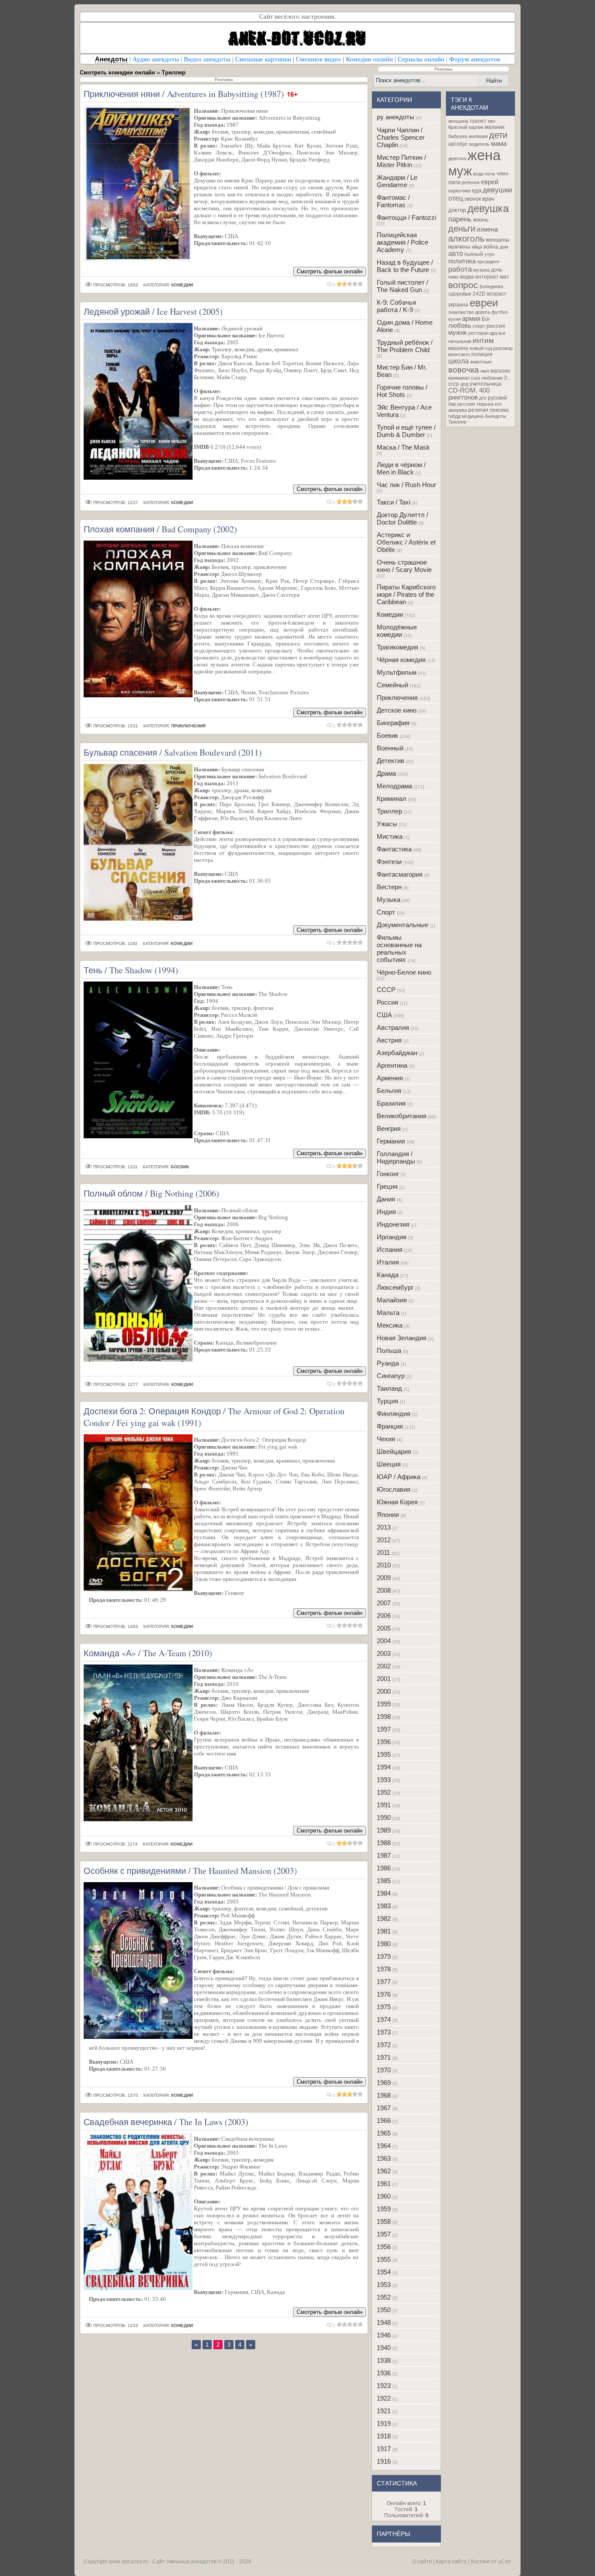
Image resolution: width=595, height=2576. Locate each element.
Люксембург (395, 1287)
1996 (384, 1742)
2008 (384, 1590)
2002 (384, 1666)
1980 (384, 1944)
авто (456, 254)
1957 (384, 2234)
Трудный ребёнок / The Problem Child (405, 346)
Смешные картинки (263, 59)
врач (488, 199)
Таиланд (389, 1388)
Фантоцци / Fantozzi (406, 217)
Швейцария (394, 1451)
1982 (384, 1919)
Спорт (386, 912)
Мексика (390, 1325)
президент (488, 262)
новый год (481, 348)
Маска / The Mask (403, 447)
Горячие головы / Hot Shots (402, 391)
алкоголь (466, 239)
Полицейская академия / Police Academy (402, 242)
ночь (490, 174)
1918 (384, 2436)
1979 (384, 1956)
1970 (384, 2070)
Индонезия (393, 1224)
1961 (384, 2184)
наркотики (459, 191)
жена (484, 155)
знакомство (461, 312)
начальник (460, 341)
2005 (384, 1628)
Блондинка (491, 286)
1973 (384, 2032)
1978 (384, 1969)
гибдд (454, 416)
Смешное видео (318, 59)
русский (497, 398)
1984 (384, 1893)
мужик (458, 333)
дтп (483, 398)
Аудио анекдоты (156, 59)
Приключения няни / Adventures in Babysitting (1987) (184, 94)
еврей (490, 182)
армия (471, 319)
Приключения (397, 698)
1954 (384, 2272)
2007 (384, 1603)
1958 (384, 2221)
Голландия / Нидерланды (396, 1157)
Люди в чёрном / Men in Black (401, 468)
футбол (500, 312)
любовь (460, 326)
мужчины (459, 247)
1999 (384, 1704)
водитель (479, 144)
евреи (484, 303)
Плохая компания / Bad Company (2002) (160, 529)
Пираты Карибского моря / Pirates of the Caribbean (406, 594)
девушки (497, 190)
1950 (384, 2310)
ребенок (471, 182)
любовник (492, 378)
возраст (497, 294)
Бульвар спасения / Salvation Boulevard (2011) (173, 752)
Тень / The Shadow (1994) (131, 970)
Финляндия (394, 1414)
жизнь (481, 220)
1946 (384, 2335)
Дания (386, 1199)
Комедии (390, 614)
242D (479, 294)
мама (499, 144)
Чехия (386, 1439)
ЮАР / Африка (399, 1477)
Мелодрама (394, 786)
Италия (388, 1262)
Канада (388, 1275)
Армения (390, 1078)
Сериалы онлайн (421, 59)
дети (498, 135)
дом (504, 247)
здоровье (460, 294)
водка (467, 277)
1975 (384, 2007)
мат (505, 277)
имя (485, 371)
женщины (498, 240)
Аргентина (392, 1065)
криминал (459, 378)
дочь (497, 270)
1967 (384, 2108)
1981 (384, 1931)
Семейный (392, 685)
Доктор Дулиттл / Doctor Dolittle (402, 518)
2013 (384, 1527)
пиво (453, 277)
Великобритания (402, 1116)
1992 (384, 1792)
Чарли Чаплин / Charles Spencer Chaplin (401, 137)
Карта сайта (451, 2562)
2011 (383, 1552)
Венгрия (389, 1128)
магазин (500, 371)
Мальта (388, 1313)
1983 (384, 1906)
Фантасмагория (400, 874)
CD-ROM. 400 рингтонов (469, 394)
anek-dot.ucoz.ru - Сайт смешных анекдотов (162, 2562)
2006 (384, 1616)
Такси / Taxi (394, 502)
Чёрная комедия (401, 660)
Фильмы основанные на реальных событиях (399, 948)
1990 (384, 1818)
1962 (384, 2171)
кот (498, 404)
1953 (384, 2285)
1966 (384, 2120)
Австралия (393, 1027)
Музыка (389, 900)
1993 (384, 1780)
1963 (384, 2158)
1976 (384, 1994)
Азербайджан (397, 1053)
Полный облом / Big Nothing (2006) (151, 1193)
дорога (483, 312)
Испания (390, 1249)
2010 (384, 1565)
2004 (384, 1641)
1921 (384, 2411)
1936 (384, 2373)
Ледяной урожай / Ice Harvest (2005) (153, 311)
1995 (384, 1754)
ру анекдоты (396, 117)
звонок (473, 199)
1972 (384, 2045)
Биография (393, 723)
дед (464, 384)
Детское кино (397, 710)
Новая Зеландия (402, 1338)
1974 (384, 2019)
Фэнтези (389, 862)
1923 (384, 2386)
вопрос (463, 285)
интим (483, 340)
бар (452, 404)
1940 (384, 2348)
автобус (458, 144)
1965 (384, 2133)
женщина (458, 121)
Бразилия (391, 1103)
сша (475, 378)
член (502, 174)
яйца (477, 247)
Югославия (394, 1489)
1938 (384, 2360)
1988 (384, 1843)
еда (477, 190)
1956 (384, 2247)
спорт (479, 326)
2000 (384, 1691)
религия (478, 410)
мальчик (495, 127)
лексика (499, 410)
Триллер (389, 811)
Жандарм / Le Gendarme (397, 181)
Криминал (392, 799)
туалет (478, 121)
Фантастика (394, 849)
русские (466, 404)
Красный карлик (466, 127)
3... (507, 378)
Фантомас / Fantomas (393, 201)
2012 (384, 1540)
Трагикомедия (397, 647)
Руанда (388, 1363)
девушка (488, 208)
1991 (384, 1805)
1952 (384, 2297)
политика (462, 261)
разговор (503, 348)
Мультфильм (397, 672)
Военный (390, 748)
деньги (462, 229)
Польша (389, 1350)
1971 (384, 2057)
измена (487, 229)
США (384, 1015)
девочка (457, 158)
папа (454, 182)
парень (460, 219)
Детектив (390, 761)
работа (460, 269)
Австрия (389, 1040)
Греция (387, 1186)
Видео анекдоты (207, 59)
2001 (384, 1679)
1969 (384, 2083)
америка (458, 410)
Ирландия (392, 1237)
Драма (386, 773)
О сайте (422, 2562)
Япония (388, 1515)
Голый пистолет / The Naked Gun (402, 286)
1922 (384, 2398)
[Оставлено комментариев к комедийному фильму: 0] (329, 285)
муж (460, 171)
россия (496, 326)
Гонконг (388, 1174)
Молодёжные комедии (397, 631)
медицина (473, 416)
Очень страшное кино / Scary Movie (404, 566)
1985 (384, 1881)
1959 (384, 2209)
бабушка (458, 136)
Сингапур (391, 1376)
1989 (384, 1830)
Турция (387, 1401)
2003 (384, 1653)
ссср (454, 384)
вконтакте (459, 354)
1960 (384, 2196)
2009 (384, 1578)
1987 (384, 1855)
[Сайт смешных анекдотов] (297, 51)
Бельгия (389, 1091)
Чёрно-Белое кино (404, 972)
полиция (482, 354)
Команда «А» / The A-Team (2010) (148, 1653)
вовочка (464, 370)
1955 (384, 2259)
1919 (384, 2423)
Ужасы (387, 824)
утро (489, 254)
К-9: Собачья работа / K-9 (396, 306)
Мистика (390, 836)
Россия (387, 1002)
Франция (390, 1426)
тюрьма (485, 404)
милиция (478, 136)
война (491, 247)
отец (456, 198)
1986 (384, 1868)
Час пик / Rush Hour (406, 485)
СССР (386, 990)
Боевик (387, 735)
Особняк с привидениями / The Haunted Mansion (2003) (190, 1871)
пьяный (474, 254)
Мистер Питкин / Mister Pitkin (401, 161)
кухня (455, 319)
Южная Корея (397, 1502)
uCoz (505, 2562)
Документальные (402, 925)
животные (481, 362)
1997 (384, 1729)
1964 (384, 2146)
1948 (384, 2322)
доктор (457, 210)
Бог (486, 319)
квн (492, 121)
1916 (384, 2461)
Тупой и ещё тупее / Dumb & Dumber (406, 431)
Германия (391, 1141)
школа (458, 361)
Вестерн (389, 887)
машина (458, 348)
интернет (487, 277)
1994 (384, 1767)
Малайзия (392, 1300)
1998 (384, 1717)
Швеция (389, 1464)
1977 (384, 1982)
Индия (386, 1212)
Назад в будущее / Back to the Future (405, 266)
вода (478, 174)
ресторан (478, 333)
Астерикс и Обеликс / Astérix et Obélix (406, 542)
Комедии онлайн (369, 59)
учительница (485, 384)
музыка (481, 270)
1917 (384, 2449)
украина (458, 305)
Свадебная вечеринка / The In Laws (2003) (166, 2122)
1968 (384, 2095)
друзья (498, 333)
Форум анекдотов (475, 59)
